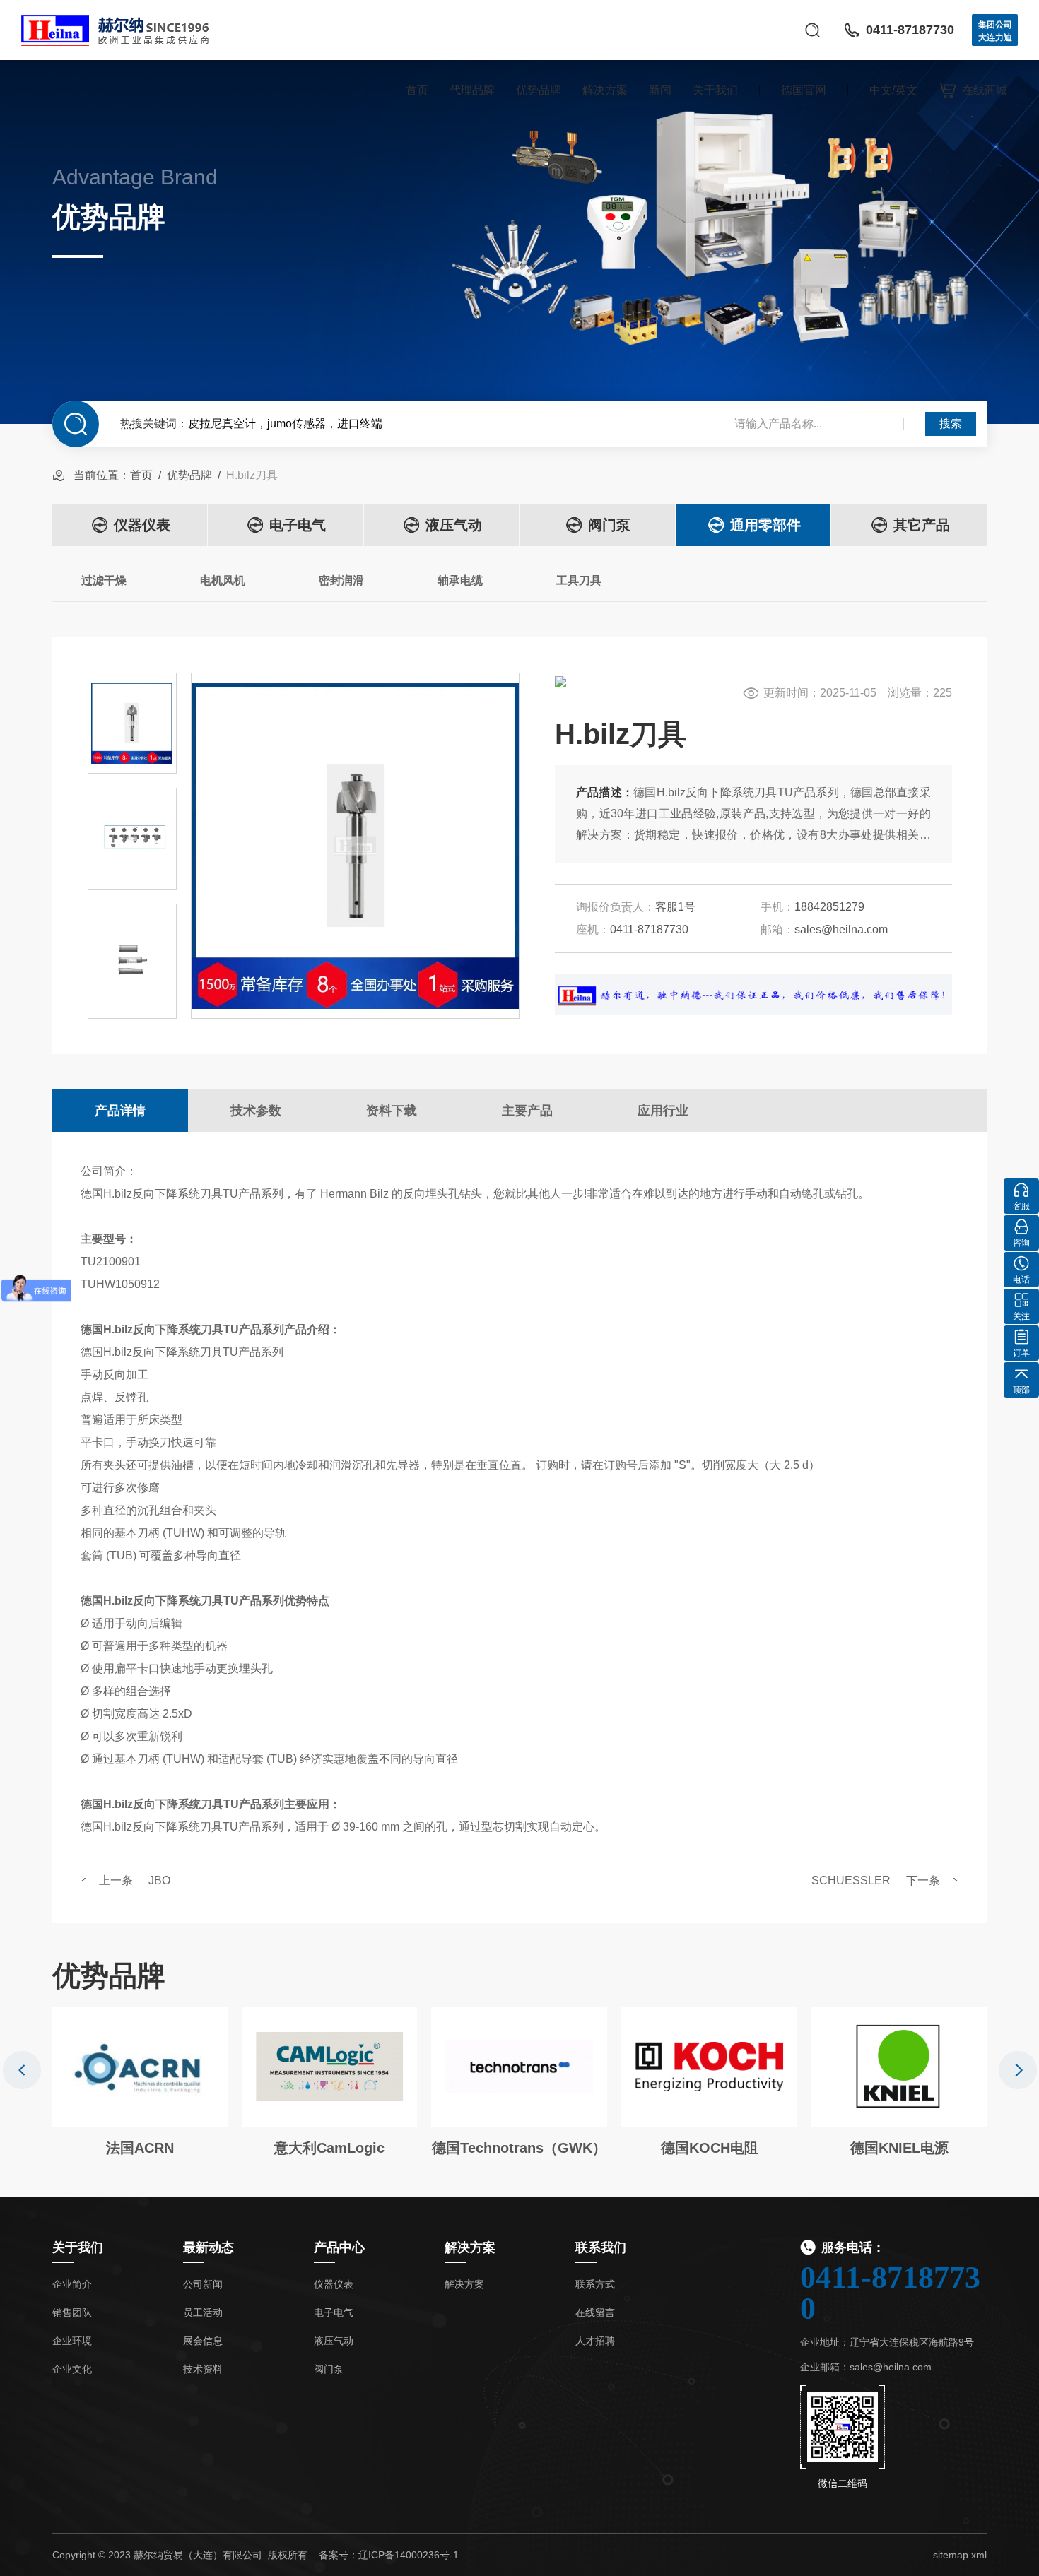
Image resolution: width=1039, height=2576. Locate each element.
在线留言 (595, 2312)
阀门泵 (609, 525)
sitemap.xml (960, 2555)
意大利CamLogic (329, 2148)
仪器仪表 (142, 525)
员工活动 (203, 2312)
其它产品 (922, 525)
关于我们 (715, 90)
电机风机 (223, 580)
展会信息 (203, 2341)
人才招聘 (595, 2341)
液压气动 (454, 525)
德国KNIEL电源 (899, 2148)
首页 (417, 90)
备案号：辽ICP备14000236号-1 (389, 2555)
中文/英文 (893, 90)
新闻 (660, 90)
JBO (159, 1880)
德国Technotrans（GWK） (519, 2148)
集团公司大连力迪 (995, 31)
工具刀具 (579, 580)
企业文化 (72, 2369)
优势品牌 (539, 90)
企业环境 (72, 2341)
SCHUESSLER (851, 1880)
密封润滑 (341, 580)
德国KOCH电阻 (710, 2148)
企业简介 (72, 2284)
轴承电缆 (460, 580)
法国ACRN (140, 2148)
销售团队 (72, 2312)
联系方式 (595, 2284)
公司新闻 (203, 2284)
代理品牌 (472, 90)
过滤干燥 (104, 580)
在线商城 (985, 90)
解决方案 (605, 90)
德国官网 (804, 90)
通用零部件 (765, 525)
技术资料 (203, 2369)
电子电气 (298, 525)
